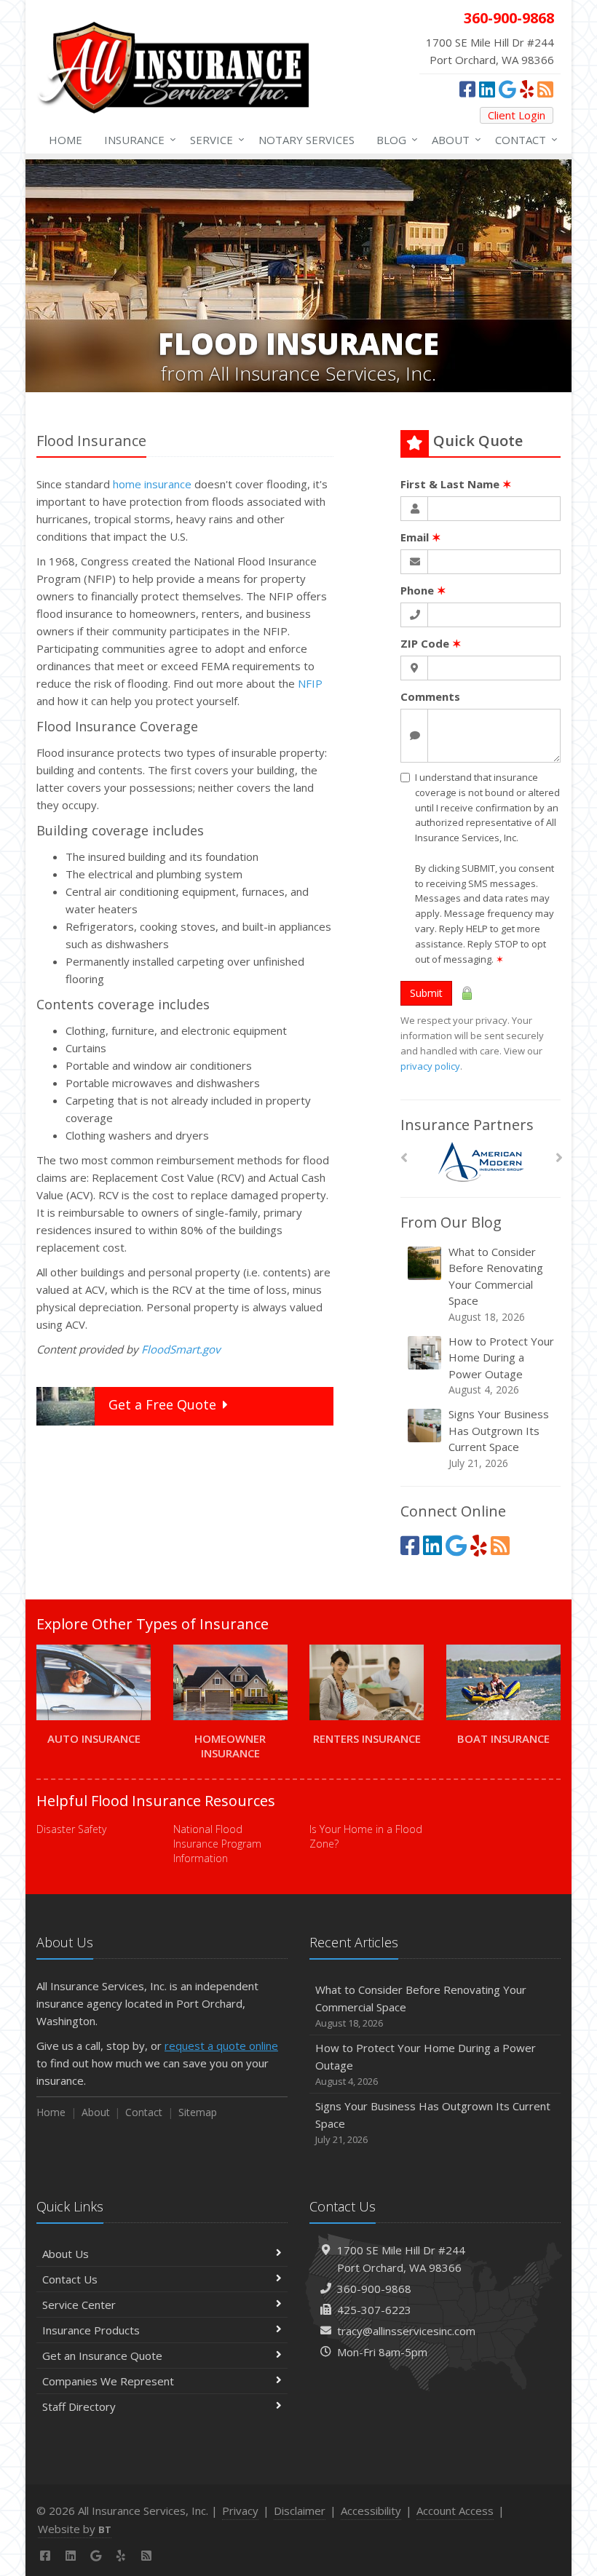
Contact (523, 139)
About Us (66, 2254)
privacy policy (430, 1066)
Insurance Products (91, 2330)
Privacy (240, 2511)
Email (421, 537)
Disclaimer (300, 2511)
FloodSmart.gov (181, 1349)
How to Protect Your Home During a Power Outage (501, 1365)
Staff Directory (79, 2406)
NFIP (310, 683)
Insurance (137, 139)
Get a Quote (162, 1404)
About (453, 139)
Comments (430, 696)
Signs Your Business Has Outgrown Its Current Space (499, 1438)
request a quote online (221, 2046)
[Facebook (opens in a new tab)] (467, 89)
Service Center (79, 2305)
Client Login (517, 115)
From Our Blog (451, 1222)
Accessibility (371, 2511)
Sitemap (198, 2112)
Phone (423, 590)
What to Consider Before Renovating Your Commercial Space (496, 1284)
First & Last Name (456, 484)
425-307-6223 (374, 2310)
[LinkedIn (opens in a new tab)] (487, 89)
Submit (426, 993)
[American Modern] (481, 1162)
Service (214, 139)
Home (66, 140)
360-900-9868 (374, 2289)
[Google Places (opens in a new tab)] (507, 89)
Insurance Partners (467, 1125)
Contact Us (70, 2279)
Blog (394, 139)
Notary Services (307, 140)
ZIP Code (431, 643)
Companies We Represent (108, 2381)
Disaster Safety (71, 1829)
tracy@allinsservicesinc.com (406, 2331)
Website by (75, 2529)
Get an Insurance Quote (102, 2356)
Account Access (455, 2511)
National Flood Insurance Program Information (217, 1844)
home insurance (152, 484)
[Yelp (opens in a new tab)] (527, 89)
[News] (545, 89)
